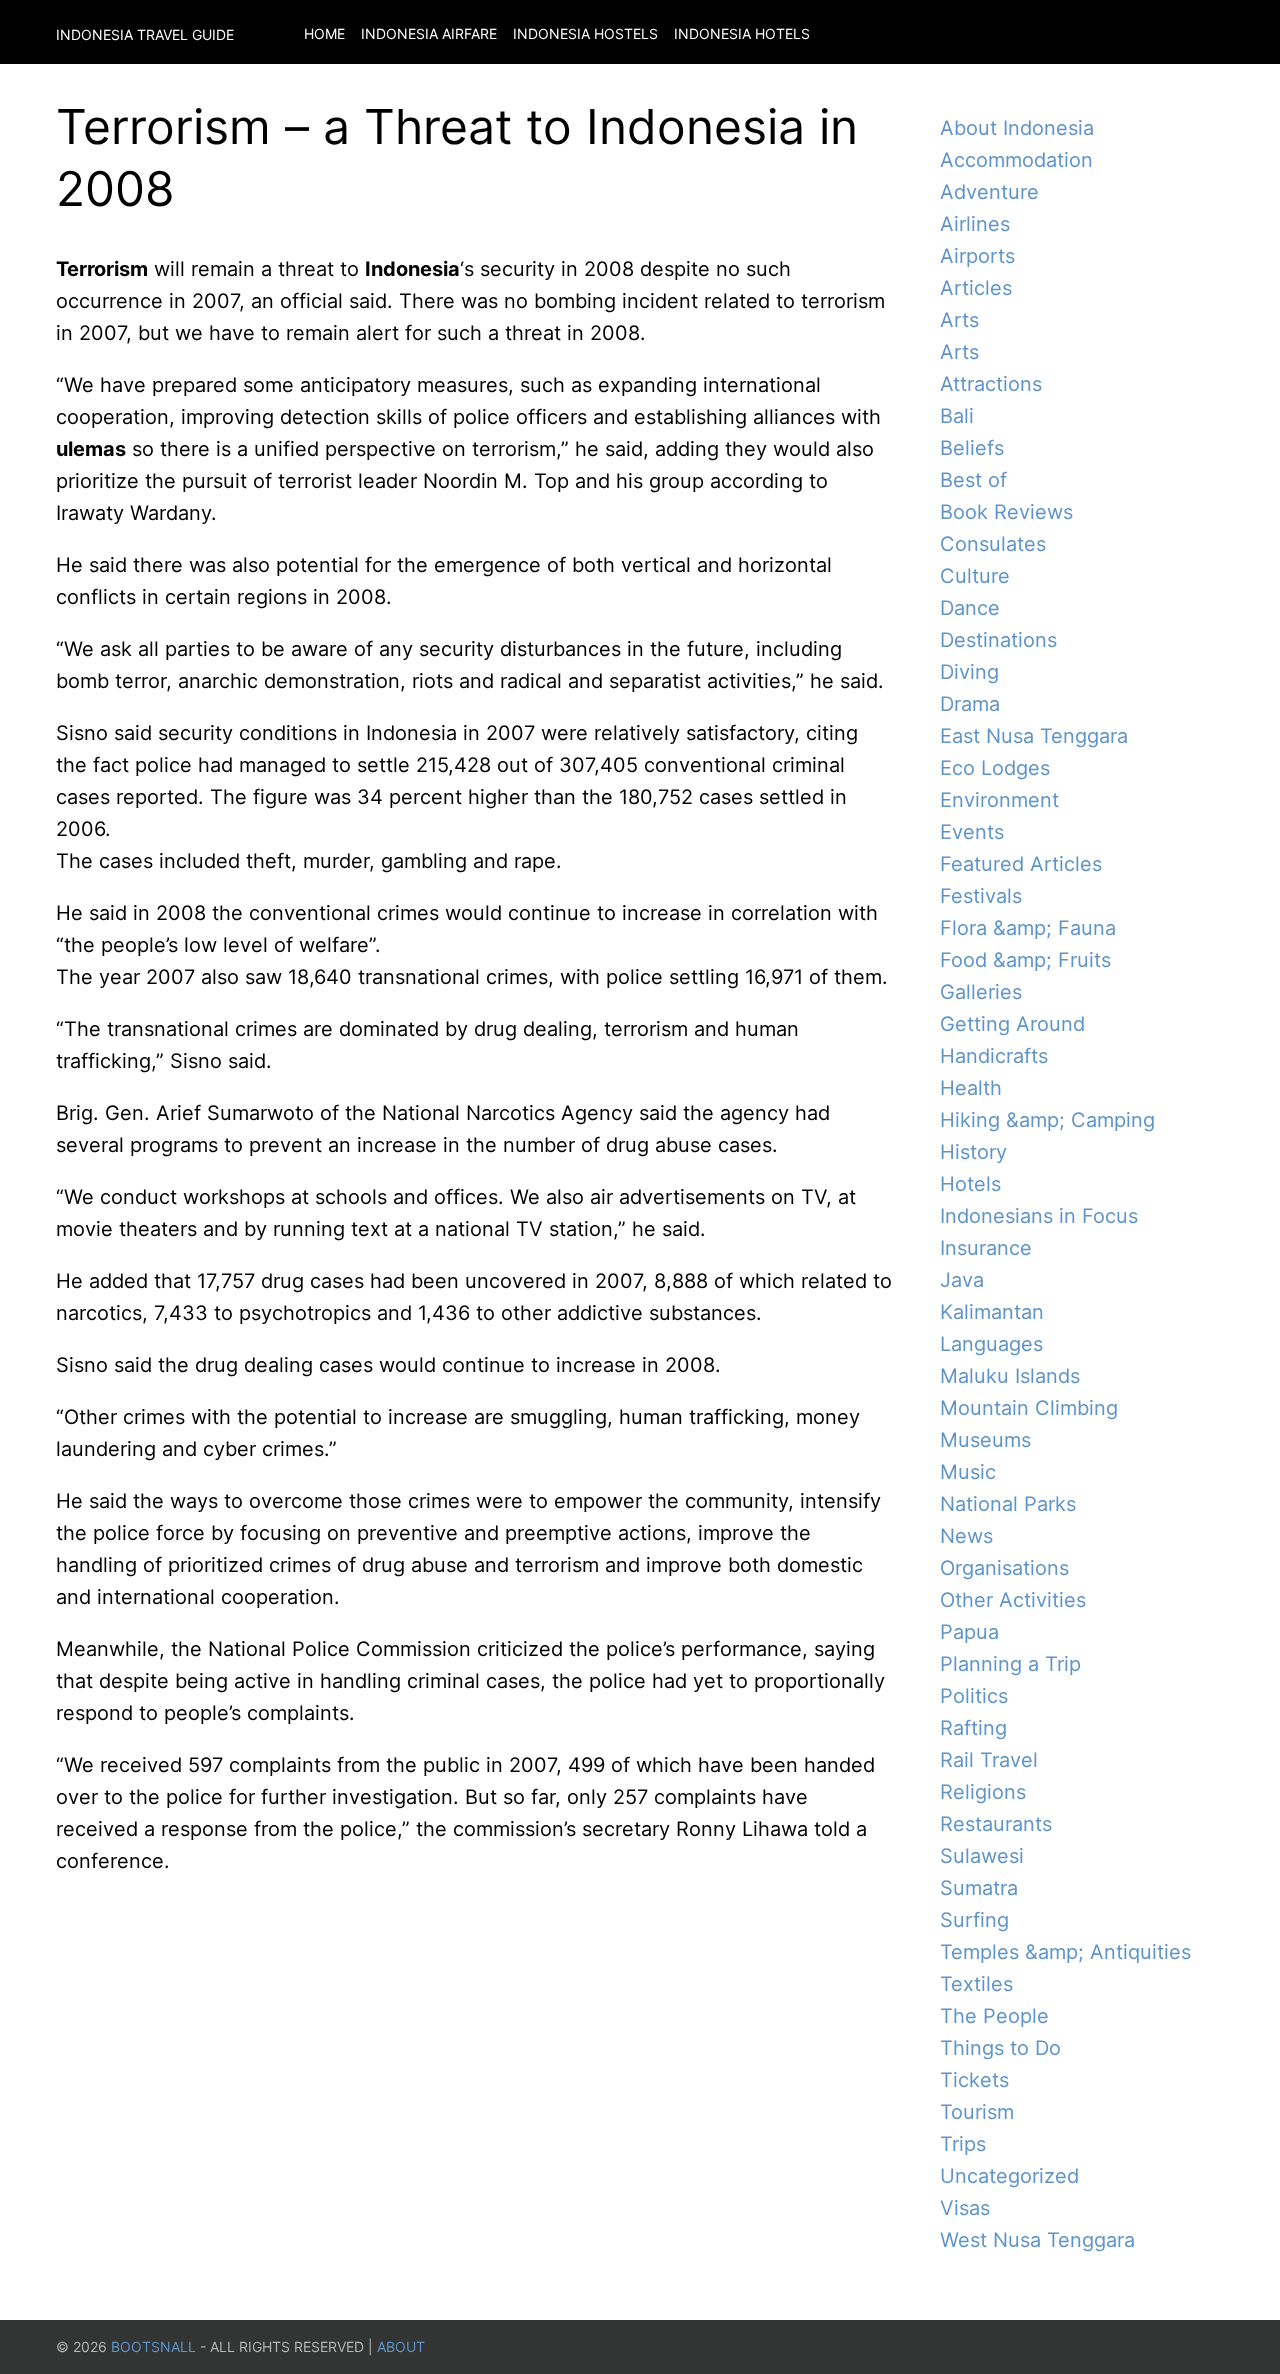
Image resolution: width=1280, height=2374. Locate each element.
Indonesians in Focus (1039, 1216)
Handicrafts (994, 1056)
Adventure (989, 192)
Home (324, 33)
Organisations (1004, 1568)
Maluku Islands (1010, 1376)
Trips (963, 2144)
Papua (969, 1632)
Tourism (977, 2112)
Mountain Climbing (1029, 1408)
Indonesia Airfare (429, 33)
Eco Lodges (995, 768)
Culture (975, 576)
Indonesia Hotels (742, 33)
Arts (959, 320)
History (973, 1152)
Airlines (975, 224)
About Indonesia (1017, 128)
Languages (991, 1344)
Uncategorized (1009, 2176)
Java (962, 1280)
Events (972, 832)
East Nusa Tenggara (1034, 736)
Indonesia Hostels (585, 33)
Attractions (991, 384)
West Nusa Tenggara (1037, 2240)
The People (994, 2016)
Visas (965, 2208)
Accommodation (1016, 160)
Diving (969, 672)
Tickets (974, 2080)
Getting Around (1012, 1024)
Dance (970, 608)
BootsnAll (153, 2346)
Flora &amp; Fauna (1028, 928)
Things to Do (1000, 2048)
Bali (957, 416)
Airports (977, 256)
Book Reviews (1006, 512)
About (401, 2346)
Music (968, 1472)
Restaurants (996, 1824)
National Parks (1008, 1504)
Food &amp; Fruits (1025, 960)
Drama (970, 704)
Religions (983, 1792)
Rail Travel (989, 1760)
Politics (974, 1696)
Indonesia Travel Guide (145, 34)
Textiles (976, 1984)
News (966, 1536)
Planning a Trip (1010, 1664)
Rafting (973, 1728)
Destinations (998, 640)
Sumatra (979, 1888)
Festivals (981, 896)
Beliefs (972, 448)
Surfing (974, 1920)
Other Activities (1013, 1600)
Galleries (981, 992)
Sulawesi (982, 1856)
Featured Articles (1021, 864)
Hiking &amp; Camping (1047, 1120)
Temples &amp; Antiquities (1065, 1952)
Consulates (993, 544)
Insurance (986, 1248)
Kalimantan (992, 1312)
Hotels (970, 1184)
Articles (976, 288)
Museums (985, 1440)
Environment (999, 800)
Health (971, 1088)
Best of (973, 480)
